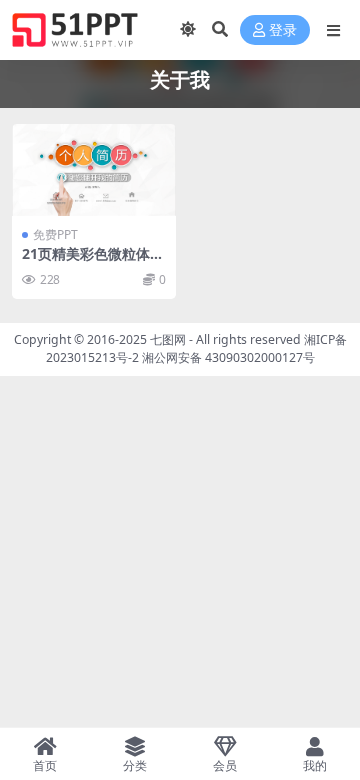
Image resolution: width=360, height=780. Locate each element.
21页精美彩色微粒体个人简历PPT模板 (93, 262)
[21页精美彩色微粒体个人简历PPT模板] (94, 170)
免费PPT (55, 234)
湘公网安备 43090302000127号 (228, 357)
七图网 (168, 339)
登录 (283, 30)
